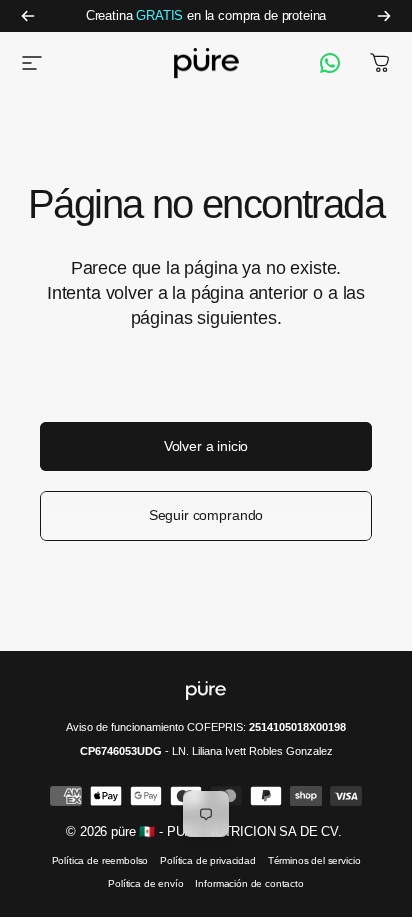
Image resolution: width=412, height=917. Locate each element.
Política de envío (145, 883)
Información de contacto (249, 883)
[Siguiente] (384, 16)
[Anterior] (28, 16)
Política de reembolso (100, 860)
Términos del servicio (314, 860)
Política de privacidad (207, 860)
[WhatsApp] (330, 63)
